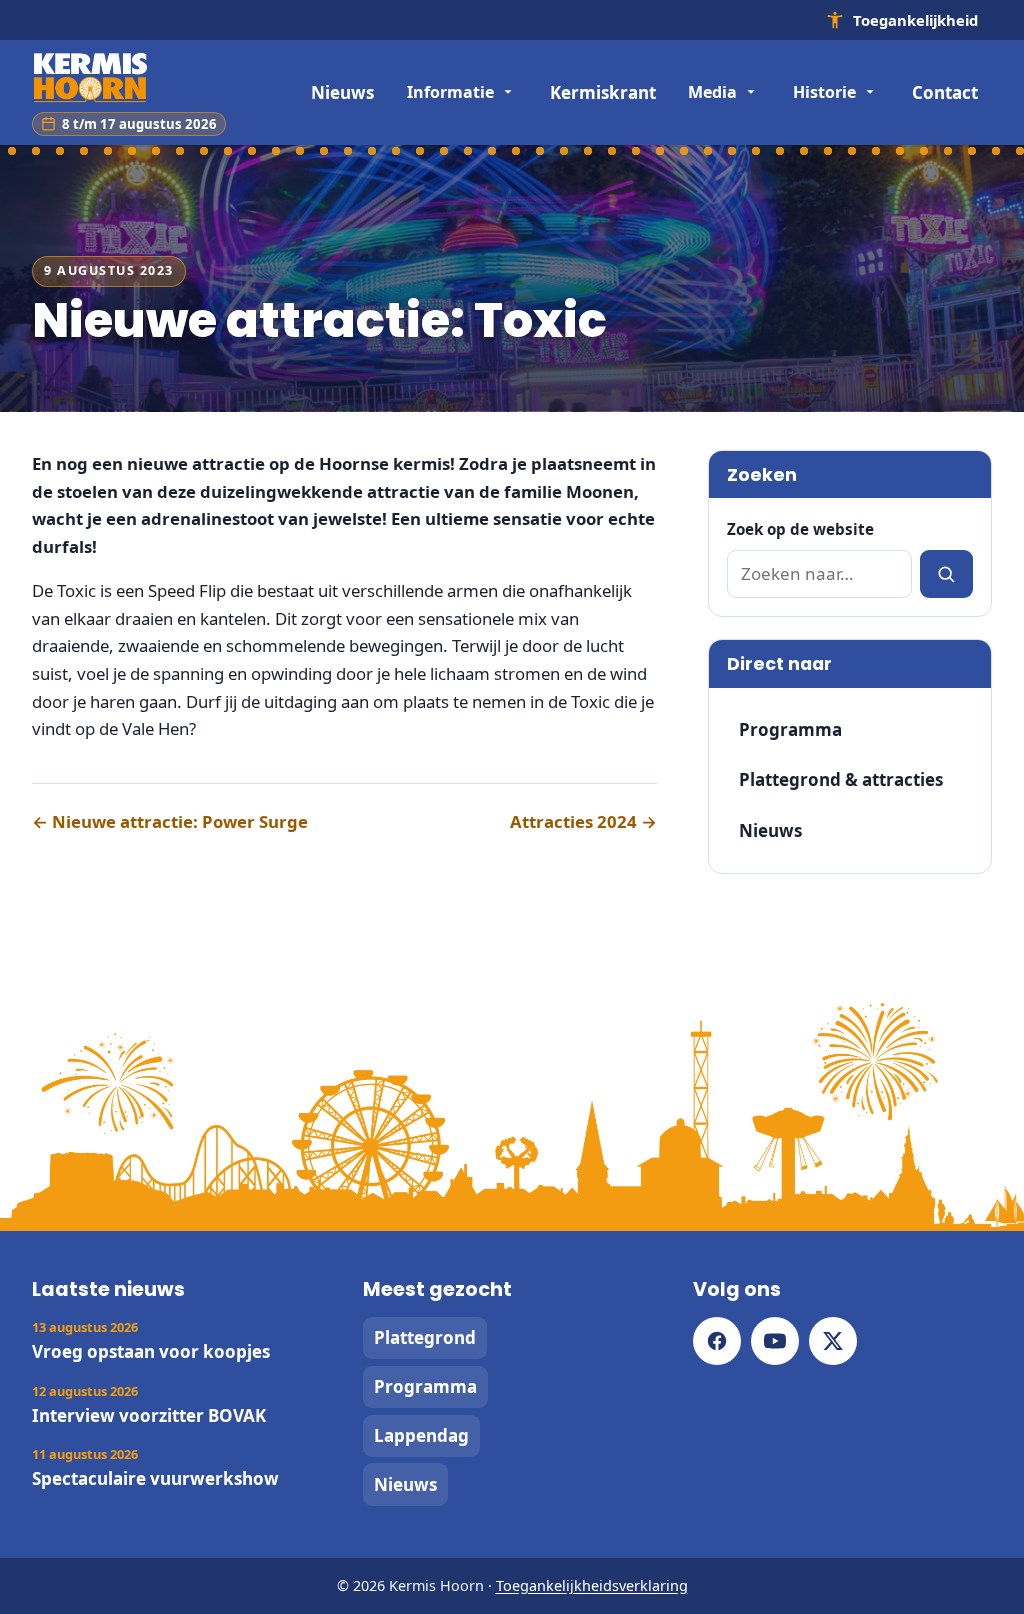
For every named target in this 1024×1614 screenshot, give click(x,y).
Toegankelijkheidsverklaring (592, 1585)
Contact (945, 92)
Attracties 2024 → (583, 821)
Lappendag (421, 1435)
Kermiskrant (603, 92)
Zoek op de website (800, 529)
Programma (790, 729)
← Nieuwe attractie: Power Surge (170, 821)
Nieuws (342, 92)
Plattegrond (425, 1337)
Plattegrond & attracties (841, 779)
